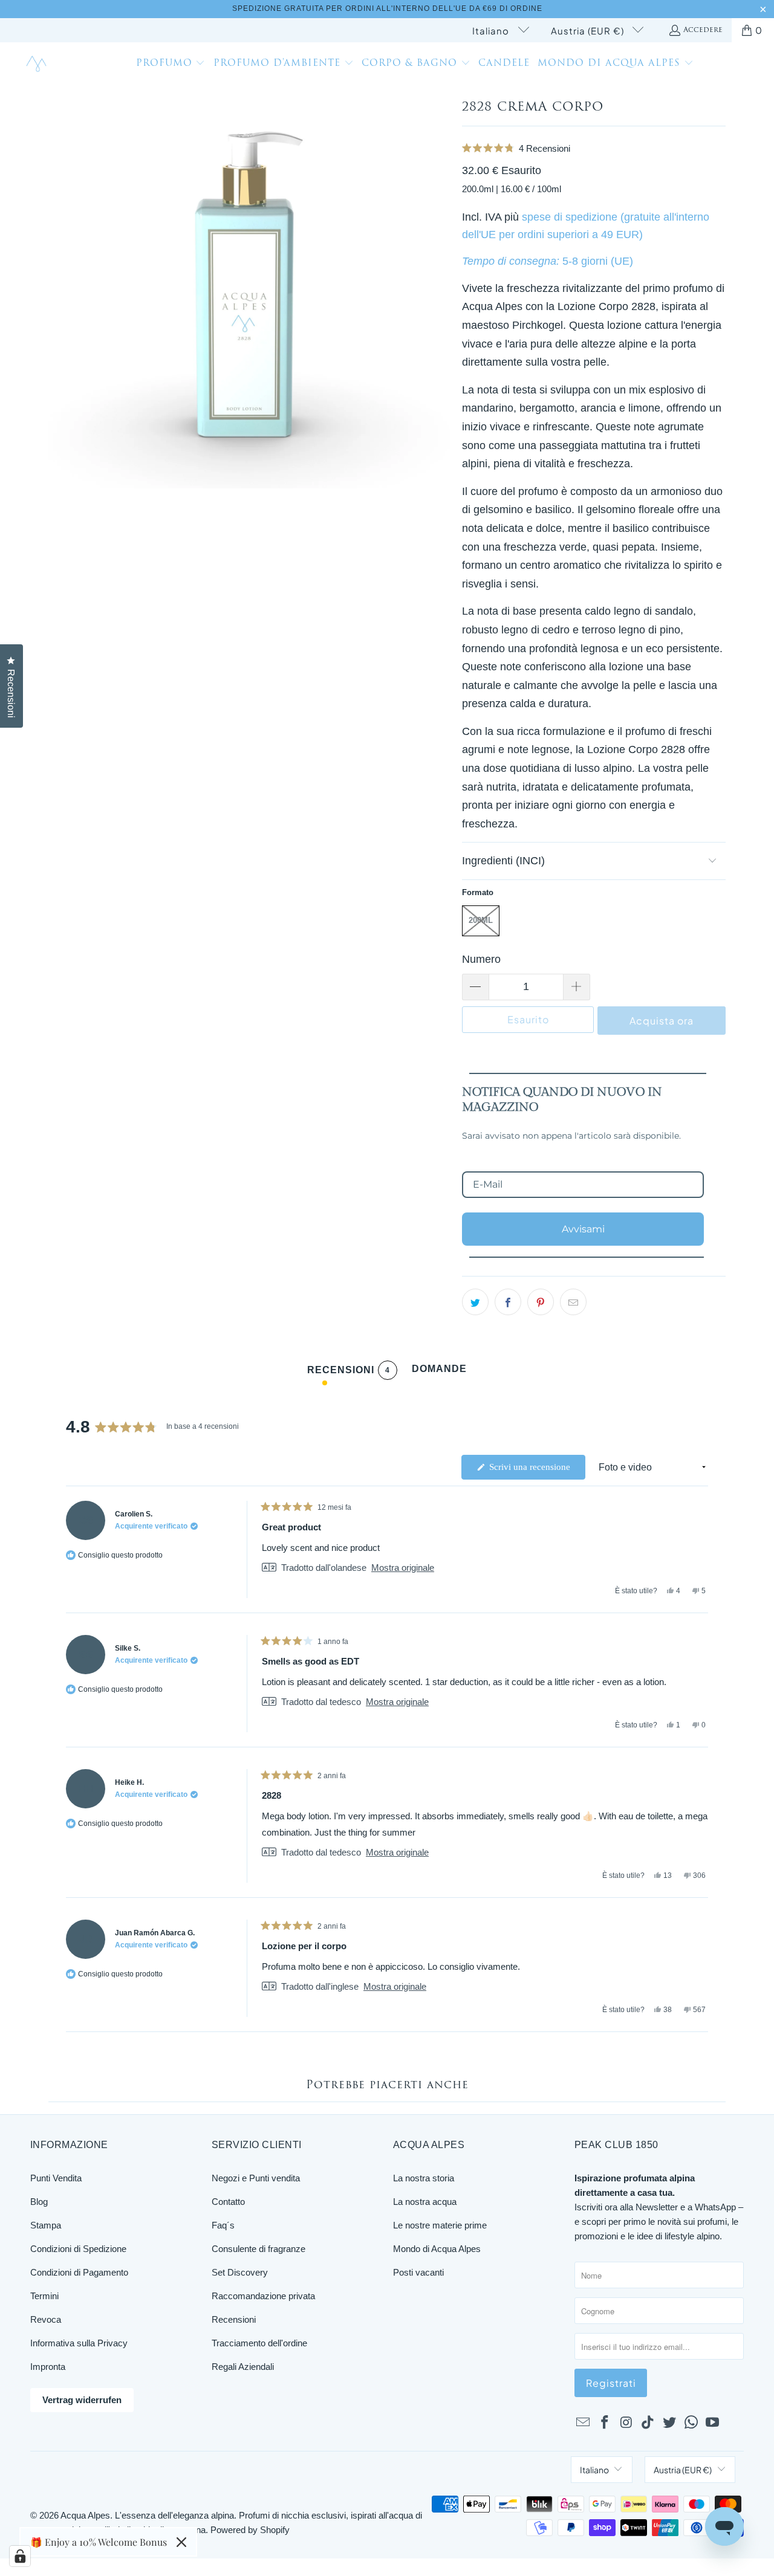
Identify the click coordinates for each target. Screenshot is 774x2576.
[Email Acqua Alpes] (584, 2423)
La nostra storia (424, 2178)
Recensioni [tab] (349, 1372)
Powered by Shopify (250, 2530)
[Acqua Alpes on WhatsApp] (691, 2423)
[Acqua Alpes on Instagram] (626, 2423)
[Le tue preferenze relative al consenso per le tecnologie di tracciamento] (20, 2556)
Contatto (228, 2202)
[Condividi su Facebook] (508, 1302)
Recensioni (234, 2319)
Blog (39, 2202)
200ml (481, 920)
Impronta (48, 2367)
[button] (171, 65)
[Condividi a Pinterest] (541, 1302)
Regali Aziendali (243, 2367)
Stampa (46, 2225)
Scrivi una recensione (536, 1471)
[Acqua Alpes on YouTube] (713, 2423)
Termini (44, 2296)
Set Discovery (240, 2272)
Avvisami (583, 1229)
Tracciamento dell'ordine (259, 2343)
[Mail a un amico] (573, 1302)
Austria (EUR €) (589, 31)
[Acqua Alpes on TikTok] (648, 2423)
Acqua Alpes (85, 2515)
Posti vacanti (418, 2272)
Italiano (492, 31)
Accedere (703, 30)
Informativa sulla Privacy (79, 2343)
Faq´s (223, 2225)
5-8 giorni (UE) (598, 261)
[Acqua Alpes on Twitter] (670, 2423)
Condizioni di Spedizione (78, 2249)
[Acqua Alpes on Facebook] (605, 2423)
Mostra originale (403, 1568)
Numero (481, 959)
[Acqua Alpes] (38, 64)
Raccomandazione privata (263, 2296)
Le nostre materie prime (440, 2225)
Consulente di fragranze (259, 2249)
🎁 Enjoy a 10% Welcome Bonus (99, 2542)
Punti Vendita (56, 2178)
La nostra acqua (425, 2202)
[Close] (181, 2542)
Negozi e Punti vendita (256, 2178)
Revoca (46, 2319)
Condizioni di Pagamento (79, 2272)
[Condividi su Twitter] (475, 1302)
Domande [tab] (439, 1372)
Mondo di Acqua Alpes (437, 2249)
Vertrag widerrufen (82, 2400)
